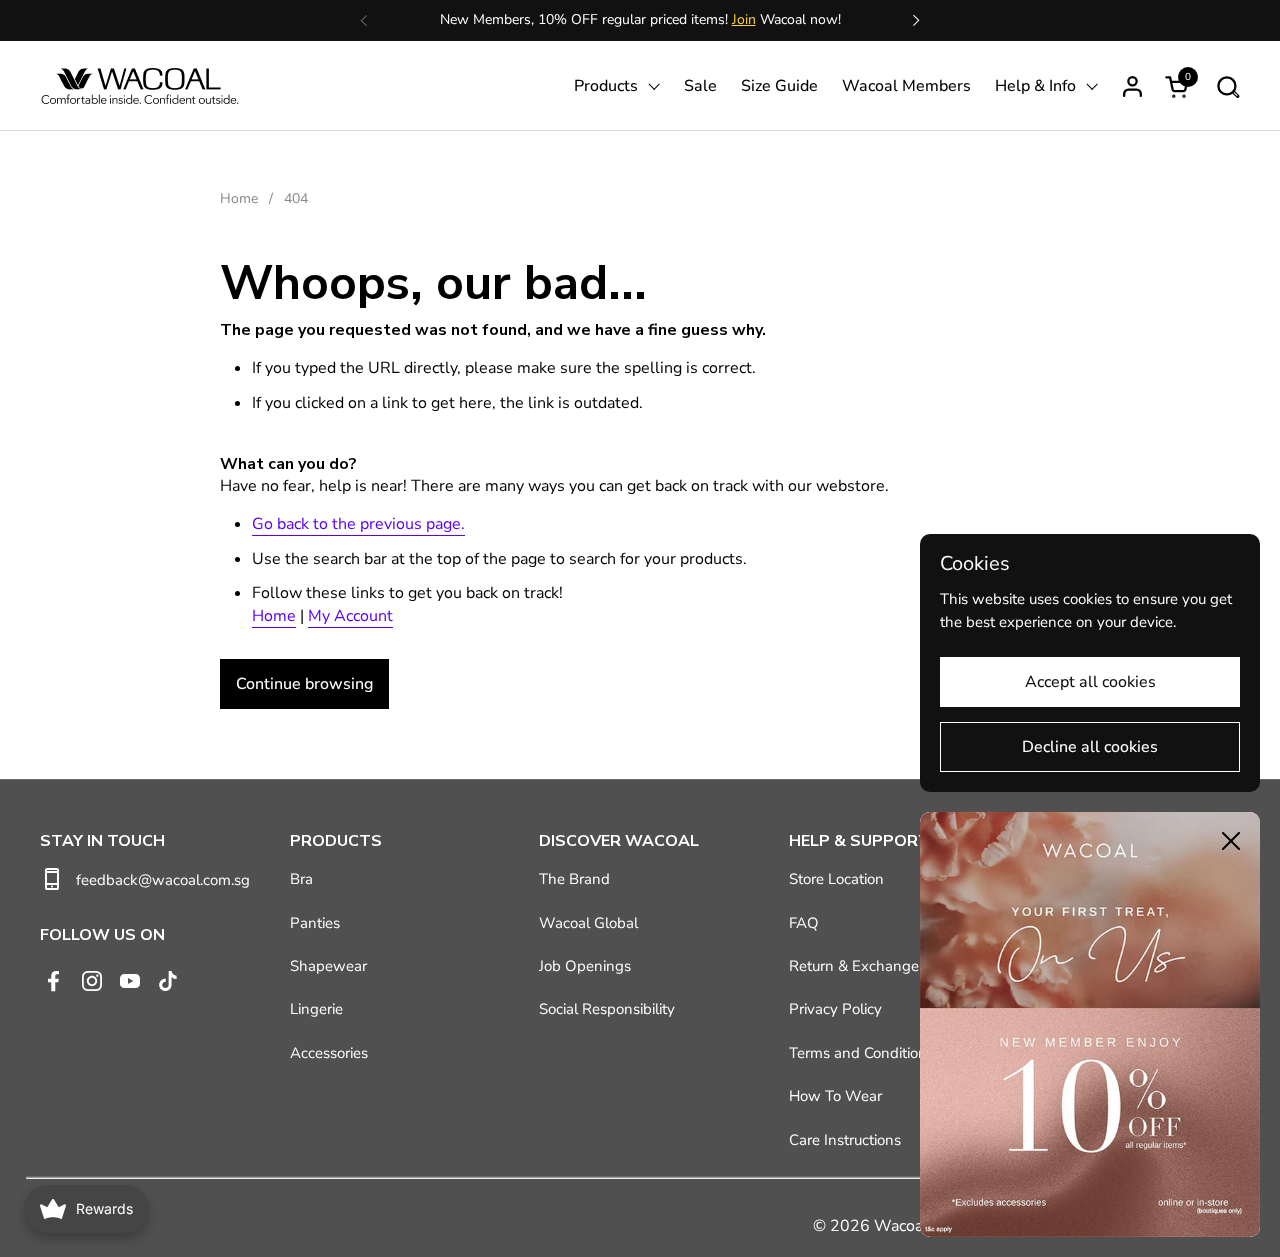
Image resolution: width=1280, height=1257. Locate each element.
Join (744, 19)
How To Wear (835, 1096)
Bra (301, 879)
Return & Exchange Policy (876, 966)
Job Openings (585, 966)
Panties (315, 923)
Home (274, 616)
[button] (1227, 86)
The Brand (574, 879)
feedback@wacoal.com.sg (163, 880)
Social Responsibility (607, 1009)
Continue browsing (304, 684)
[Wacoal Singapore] (140, 86)
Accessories (329, 1053)
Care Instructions (845, 1140)
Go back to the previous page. (358, 524)
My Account (350, 616)
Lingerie (316, 1009)
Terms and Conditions (861, 1053)
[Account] (1132, 86)
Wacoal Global (588, 923)
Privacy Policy (835, 1009)
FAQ (804, 923)
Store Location (836, 879)
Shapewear (328, 966)
